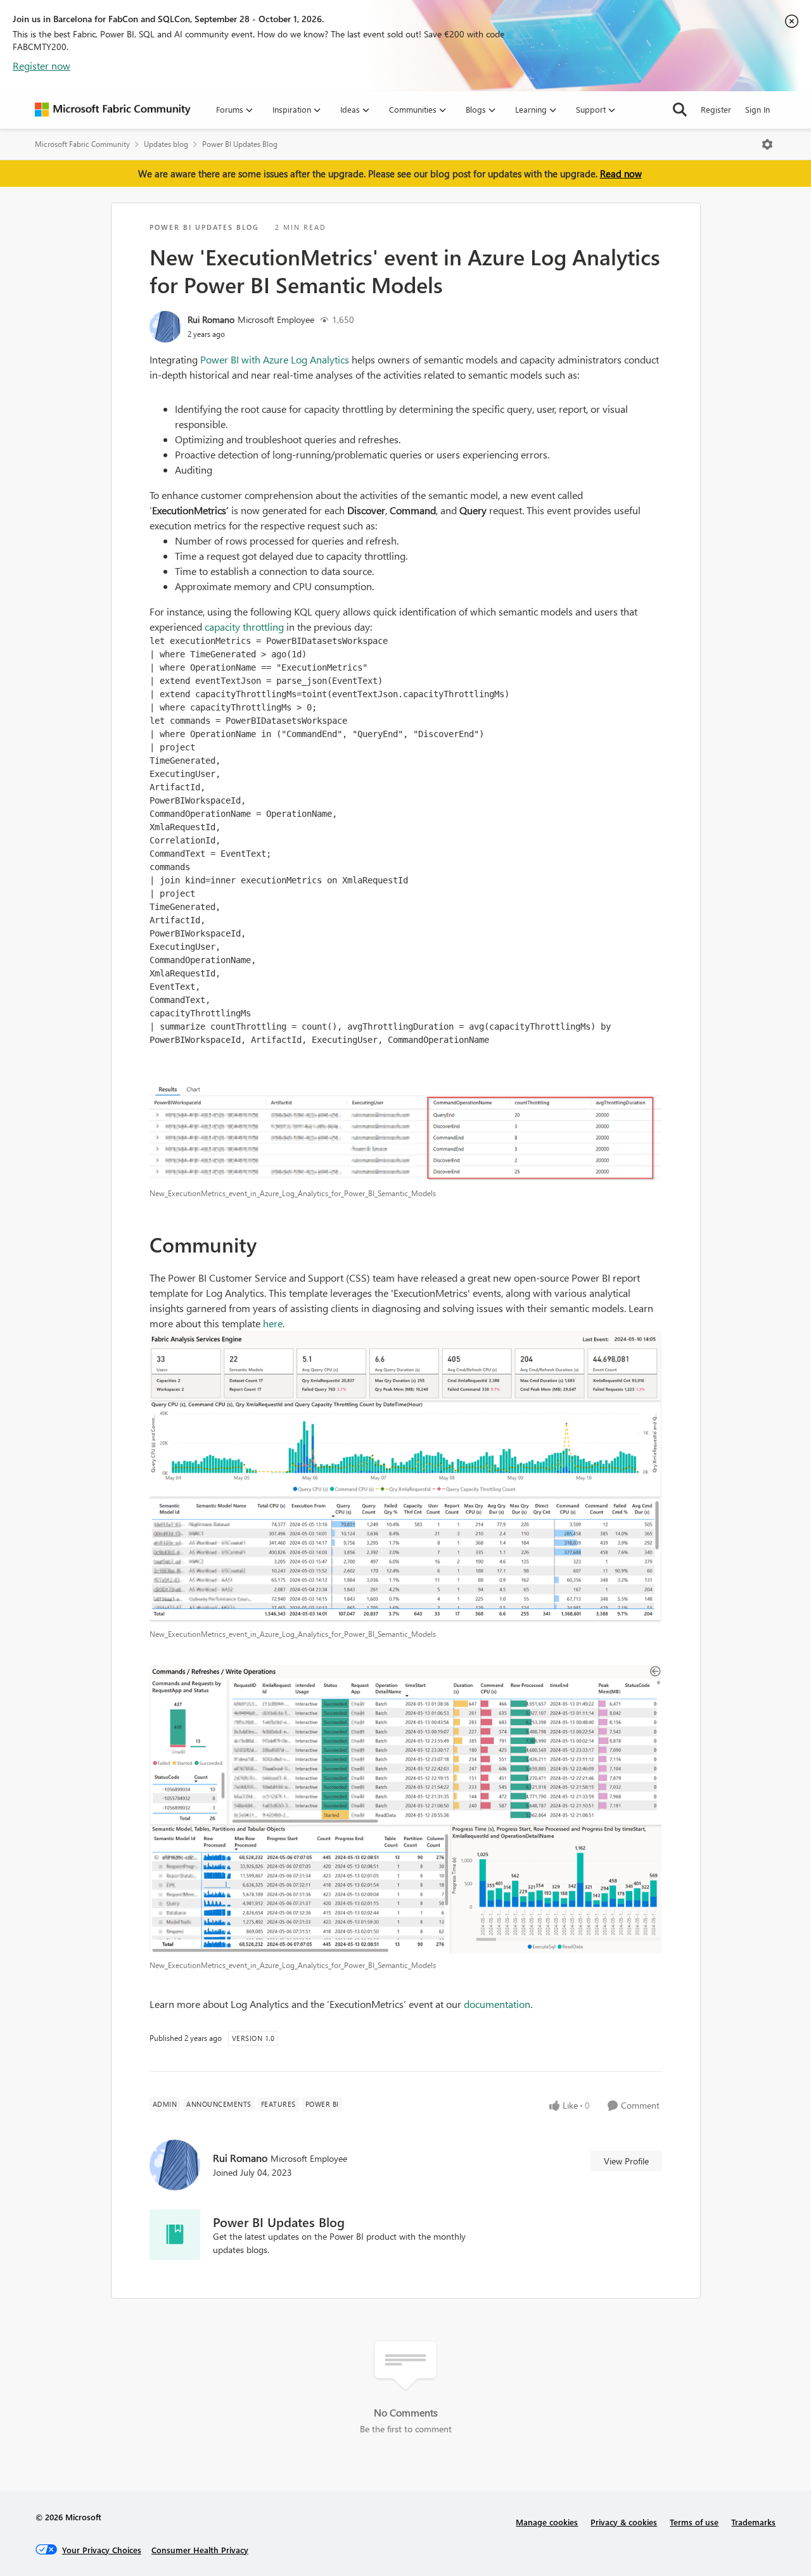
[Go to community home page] (113, 110)
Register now (42, 66)
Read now (621, 174)
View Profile (626, 2161)
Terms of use (694, 2522)
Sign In (757, 109)
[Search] (680, 110)
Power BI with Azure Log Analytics (273, 359)
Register (716, 109)
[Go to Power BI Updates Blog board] (175, 2235)
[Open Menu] (767, 144)
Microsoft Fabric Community (82, 144)
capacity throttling (244, 627)
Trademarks (753, 2522)
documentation (497, 2004)
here (273, 1323)
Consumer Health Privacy (200, 2550)
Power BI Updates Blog (240, 144)
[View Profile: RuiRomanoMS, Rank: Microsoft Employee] (165, 327)
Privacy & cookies (624, 2522)
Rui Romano (211, 319)
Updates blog (166, 144)
